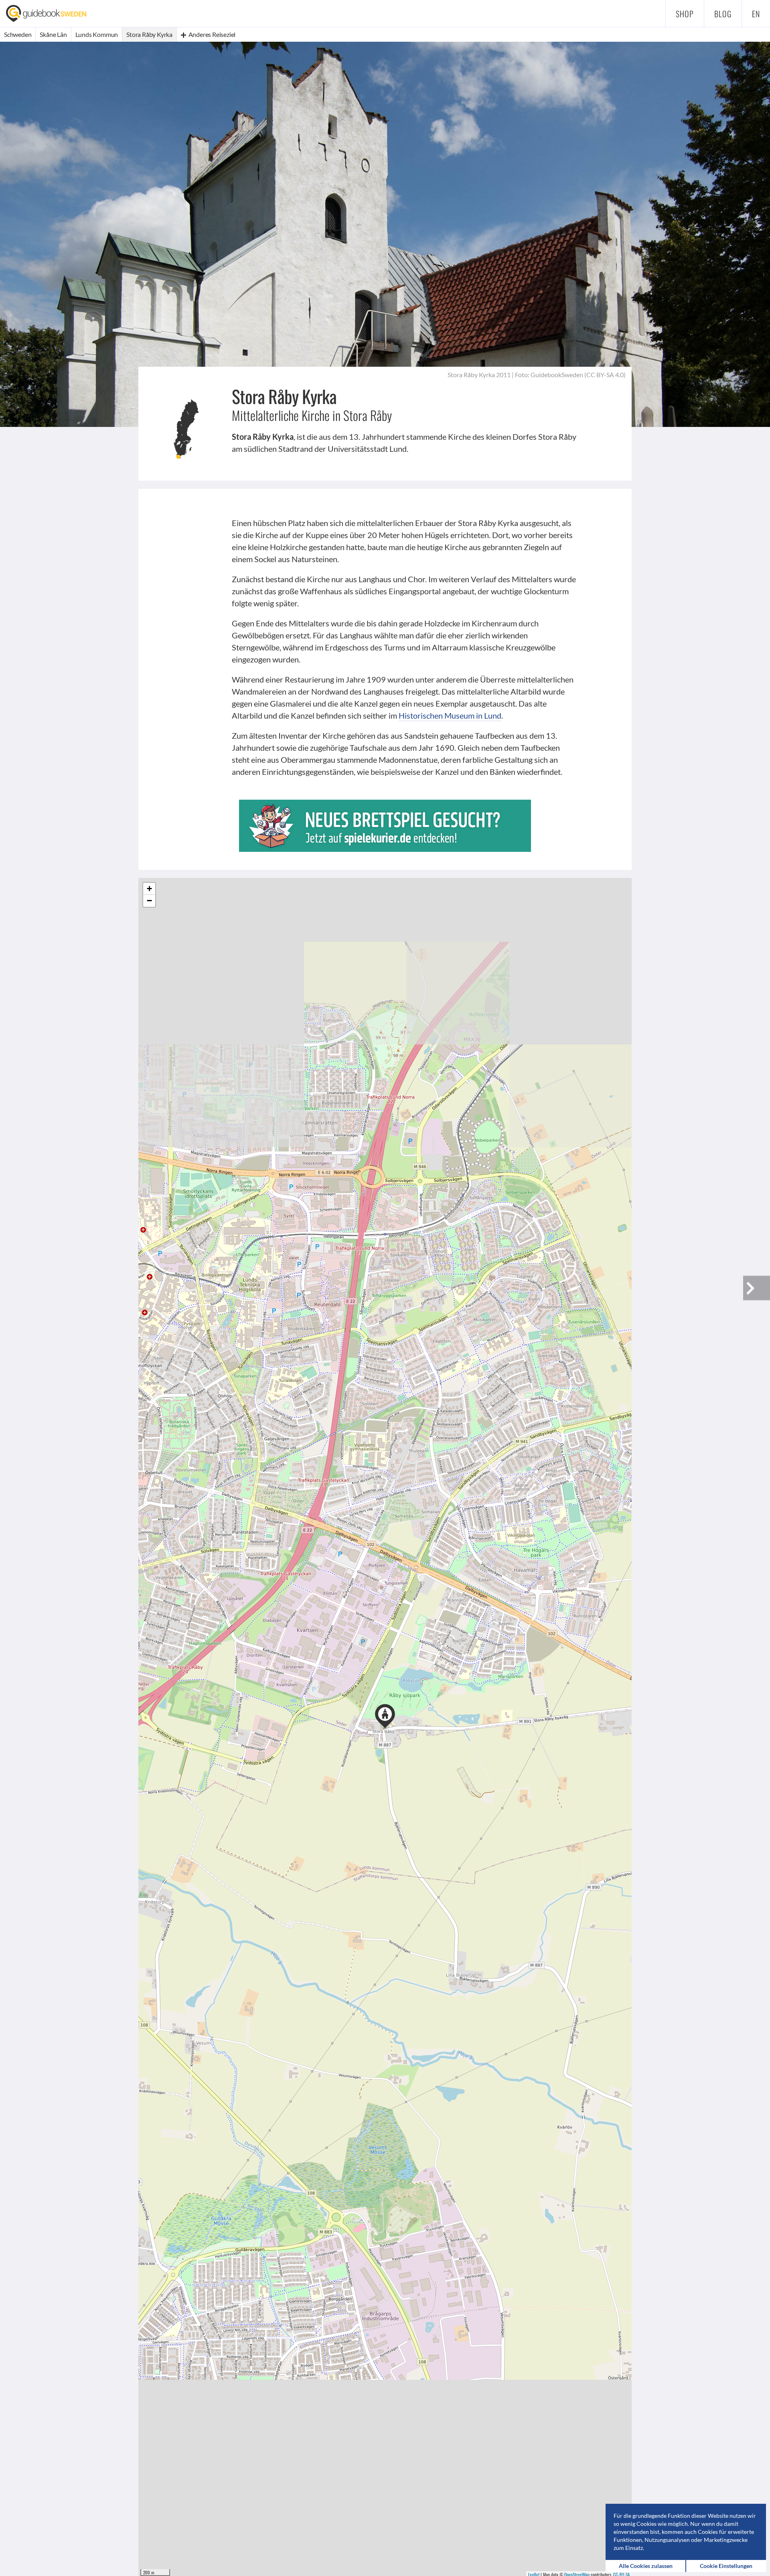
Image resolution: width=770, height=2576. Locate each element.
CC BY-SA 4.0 (605, 375)
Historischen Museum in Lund (450, 715)
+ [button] (149, 889)
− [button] (149, 901)
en (756, 14)
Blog (723, 14)
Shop (685, 14)
